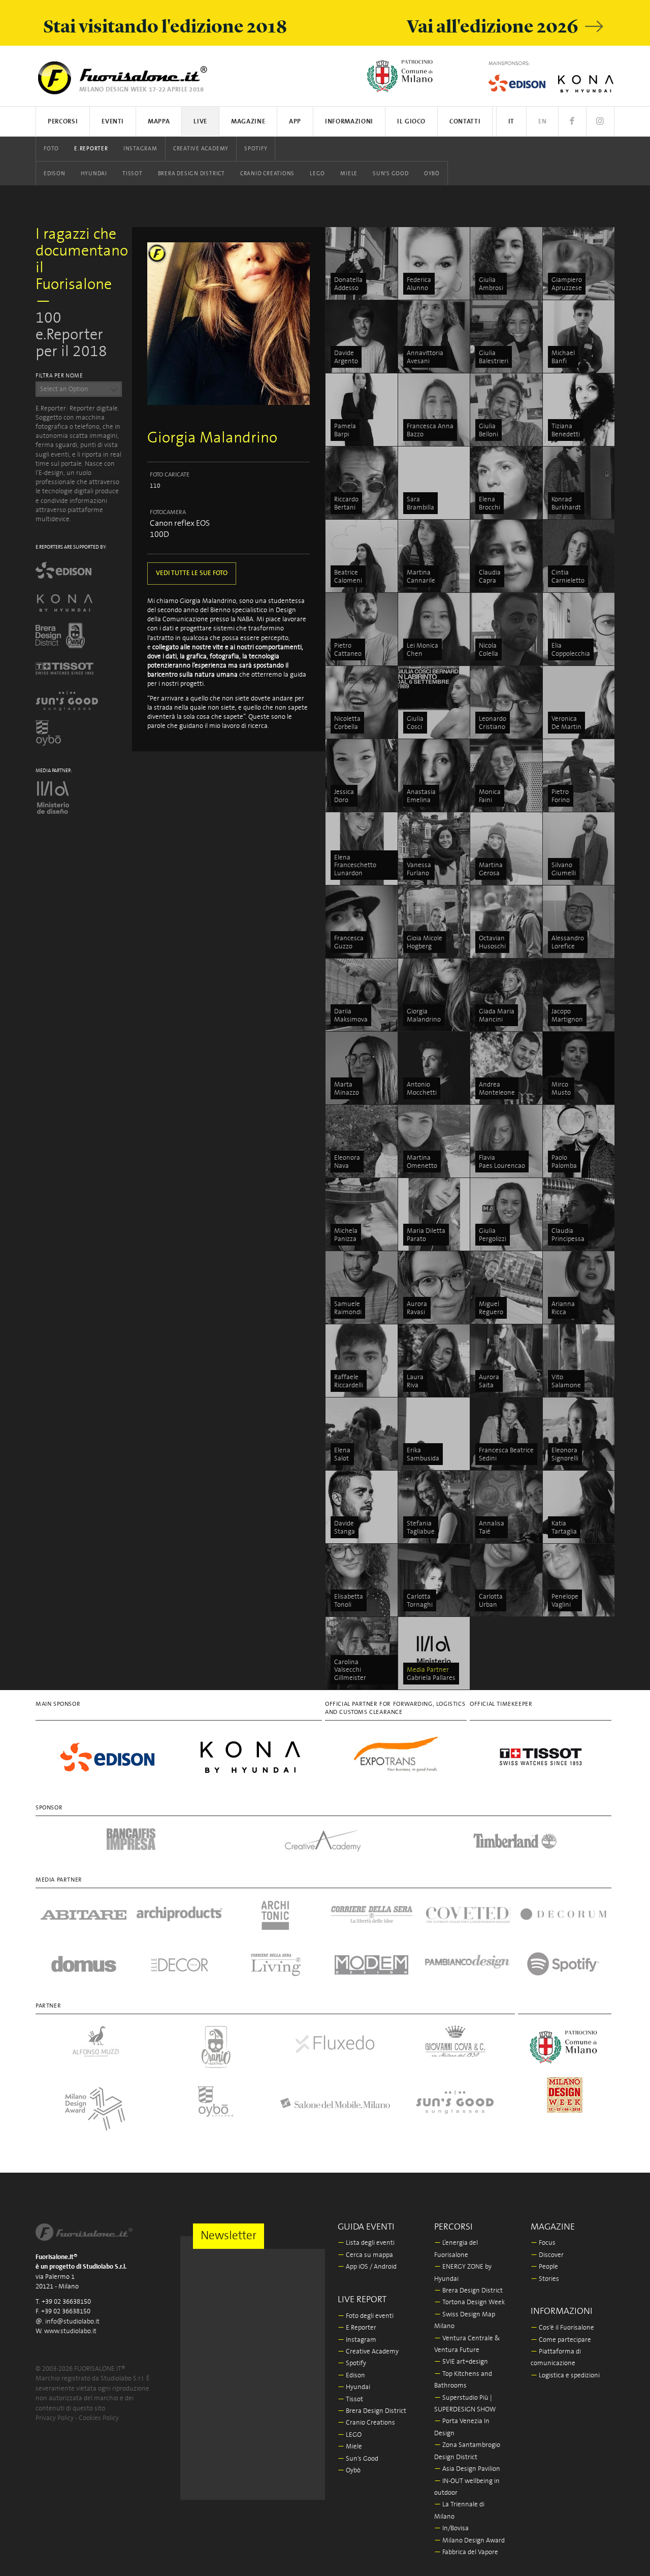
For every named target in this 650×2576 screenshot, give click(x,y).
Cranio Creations (267, 174)
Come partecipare (561, 2340)
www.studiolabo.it (70, 2331)
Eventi (113, 122)
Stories (545, 2279)
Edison (55, 174)
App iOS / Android (367, 2267)
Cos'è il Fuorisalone (562, 2328)
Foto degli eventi (366, 2316)
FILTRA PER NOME (59, 376)
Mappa (159, 122)
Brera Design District (191, 174)
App (295, 122)
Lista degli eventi (366, 2243)
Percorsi (63, 122)
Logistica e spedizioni (565, 2376)
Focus (543, 2243)
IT (511, 122)
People (544, 2267)
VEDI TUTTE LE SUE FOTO (192, 573)
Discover (547, 2255)
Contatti (465, 122)
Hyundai (94, 174)
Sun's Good (391, 174)
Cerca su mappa (365, 2255)
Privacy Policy (55, 2418)
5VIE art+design (461, 2362)
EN (542, 122)
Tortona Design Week (469, 2302)
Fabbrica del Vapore (466, 2552)
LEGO (317, 174)
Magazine (248, 122)
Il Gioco (411, 122)
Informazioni (349, 122)
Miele (349, 174)
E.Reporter (91, 149)
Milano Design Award (469, 2541)
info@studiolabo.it (72, 2322)
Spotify (256, 149)
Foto (51, 149)
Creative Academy (201, 149)
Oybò (432, 174)
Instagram (140, 149)
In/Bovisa (451, 2529)
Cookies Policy (99, 2418)
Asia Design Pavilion (467, 2469)
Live (200, 122)
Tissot (133, 174)
